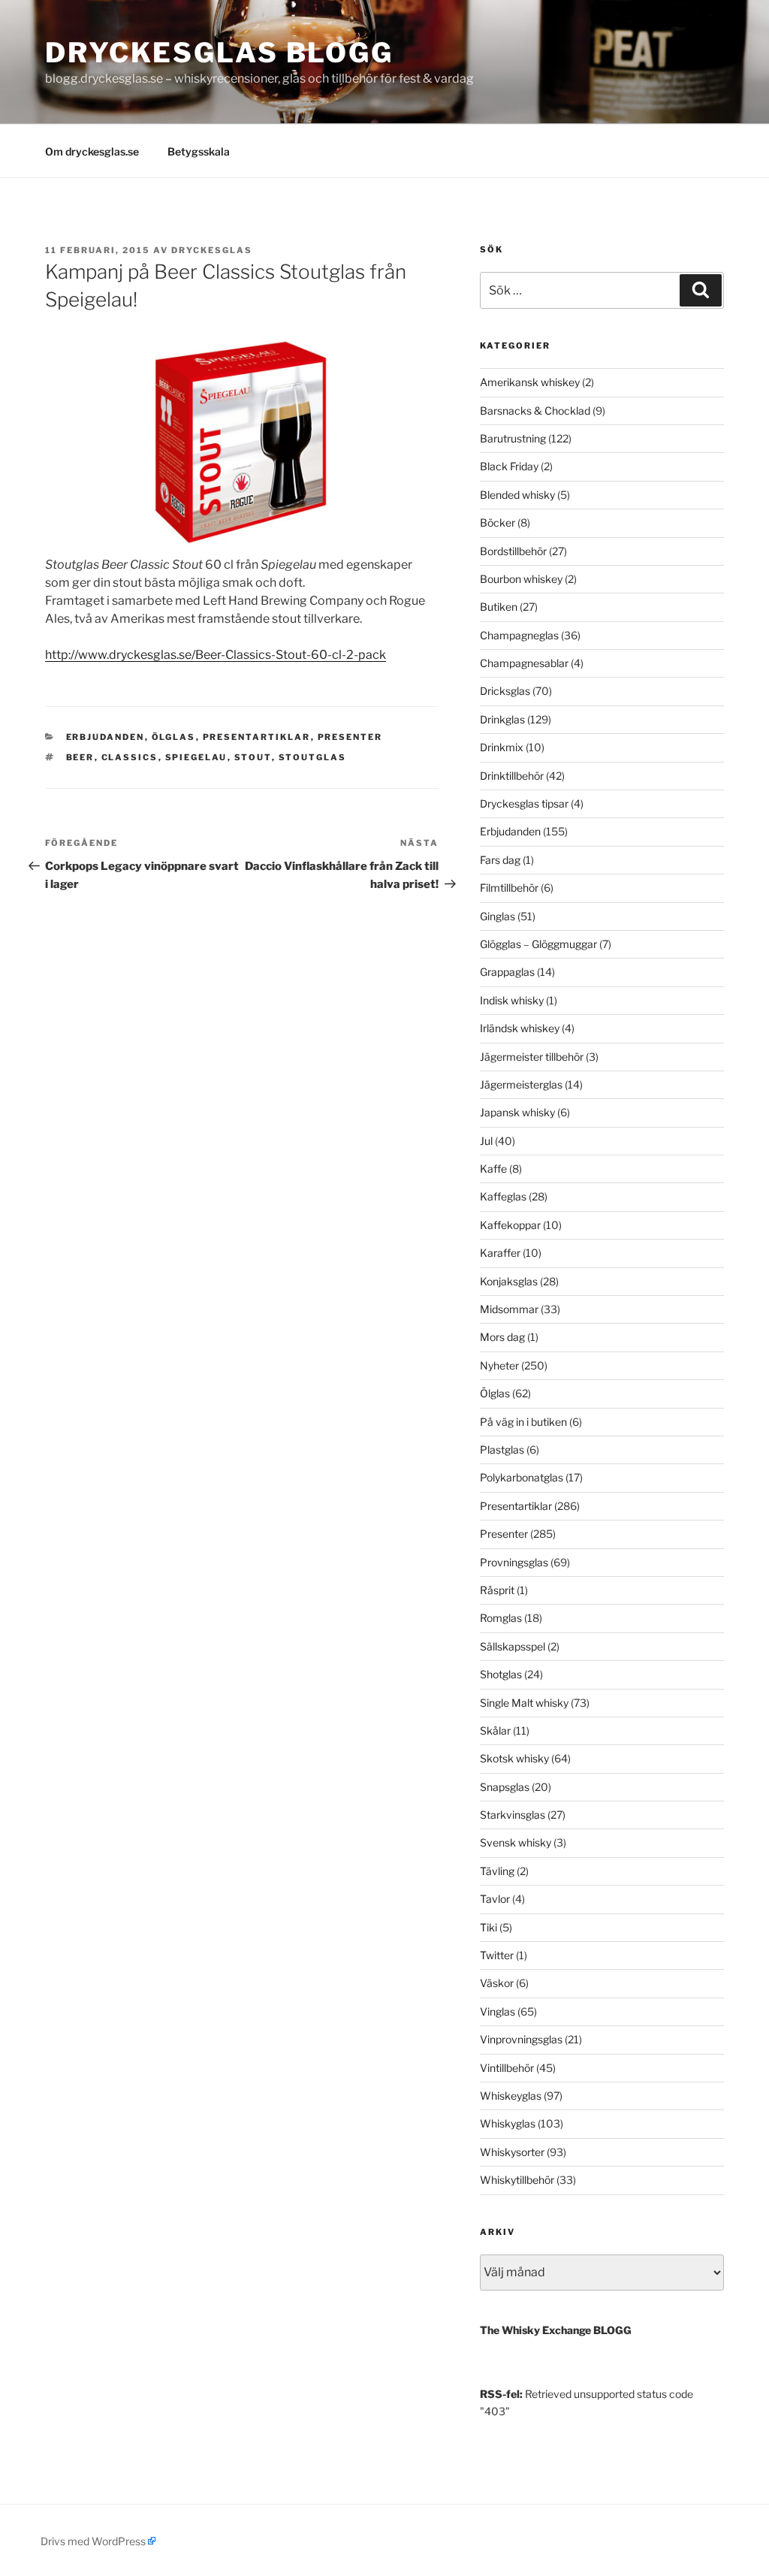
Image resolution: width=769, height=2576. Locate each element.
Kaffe (493, 1169)
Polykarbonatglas (522, 1477)
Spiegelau (196, 757)
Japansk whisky (517, 1112)
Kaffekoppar (510, 1225)
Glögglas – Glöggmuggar (538, 944)
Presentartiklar (257, 737)
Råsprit (497, 1590)
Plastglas (502, 1450)
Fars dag (500, 860)
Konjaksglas (509, 1281)
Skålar (495, 1730)
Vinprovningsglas (521, 2039)
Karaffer (500, 1253)
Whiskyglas (508, 2123)
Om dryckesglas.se (92, 151)
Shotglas (501, 1674)
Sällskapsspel (513, 1646)
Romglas (501, 1618)
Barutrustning (513, 438)
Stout (253, 757)
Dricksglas (505, 691)
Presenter (350, 737)
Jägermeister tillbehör (532, 1057)
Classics (130, 757)
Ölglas (174, 737)
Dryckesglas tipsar (524, 803)
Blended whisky (517, 495)
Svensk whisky (516, 1842)
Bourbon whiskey (521, 579)
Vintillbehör (507, 2068)
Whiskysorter (512, 2152)
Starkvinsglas (513, 1815)
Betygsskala (199, 151)
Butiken (499, 607)
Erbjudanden (106, 737)
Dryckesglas (212, 250)
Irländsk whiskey (520, 1028)
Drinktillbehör (512, 776)
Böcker (498, 522)
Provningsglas (514, 1562)
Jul (486, 1141)
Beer (80, 757)
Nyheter (499, 1365)
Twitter (497, 1955)
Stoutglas (313, 757)
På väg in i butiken (523, 1422)
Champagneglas (519, 635)
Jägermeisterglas (521, 1084)
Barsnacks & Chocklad (535, 411)
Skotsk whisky (514, 1758)
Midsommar (509, 1309)
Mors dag (502, 1337)
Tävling (497, 1871)
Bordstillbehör (513, 551)
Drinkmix (502, 747)
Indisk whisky (512, 1000)
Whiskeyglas (511, 2096)
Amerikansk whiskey (530, 382)
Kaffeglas (503, 1196)
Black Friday (509, 466)
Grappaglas (507, 972)
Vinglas (498, 2011)
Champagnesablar (524, 663)
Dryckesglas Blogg (219, 53)
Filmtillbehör (509, 888)
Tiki (489, 1927)
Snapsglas (505, 1787)
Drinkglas (502, 719)
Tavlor (495, 1899)
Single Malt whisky (524, 1703)
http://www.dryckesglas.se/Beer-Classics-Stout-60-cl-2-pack (216, 655)
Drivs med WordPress (93, 2541)
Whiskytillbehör (517, 2180)
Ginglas (498, 916)
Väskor (497, 1983)
